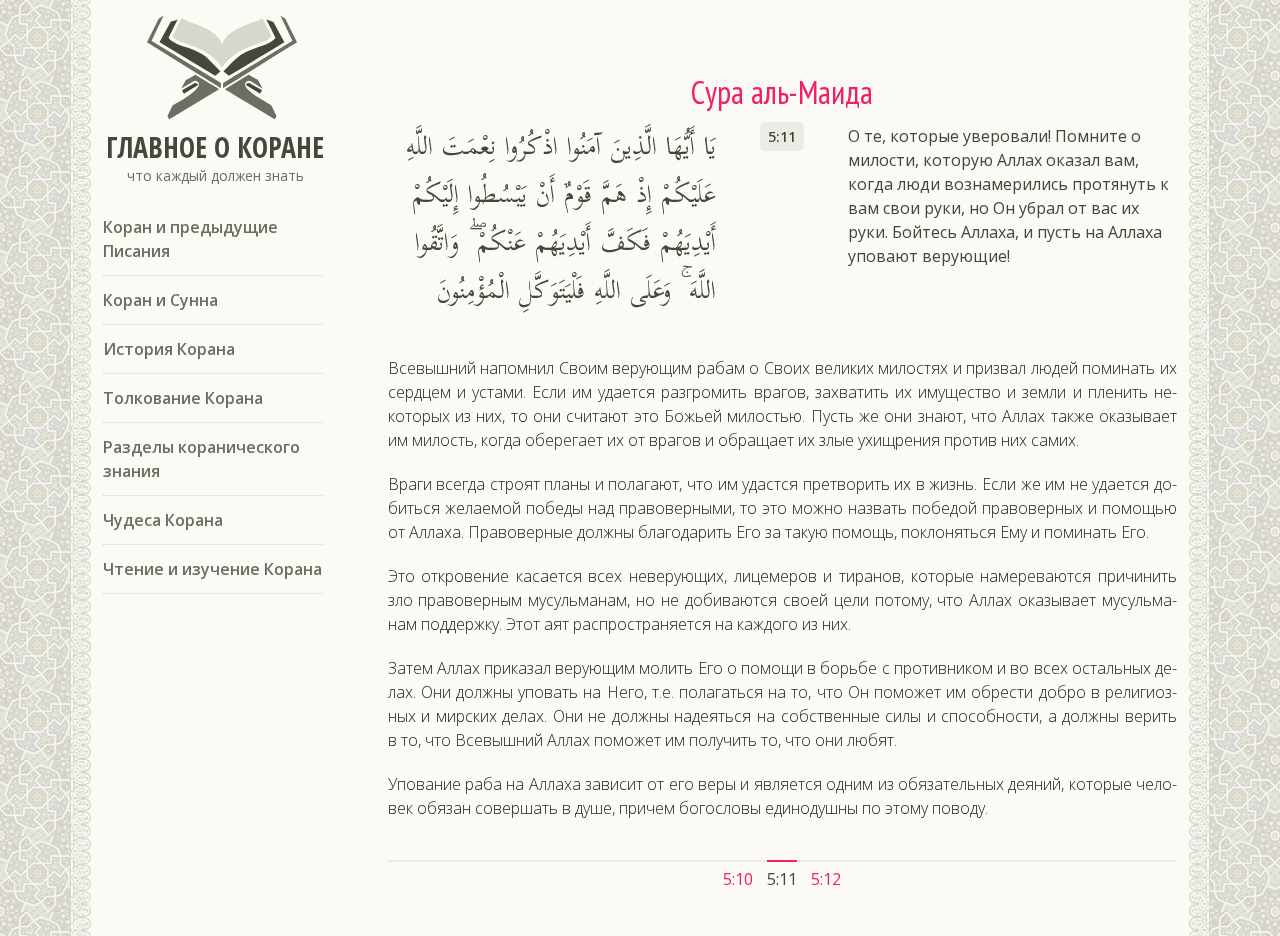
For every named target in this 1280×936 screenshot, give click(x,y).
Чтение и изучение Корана (212, 569)
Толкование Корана (183, 398)
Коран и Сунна (160, 300)
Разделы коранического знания (201, 459)
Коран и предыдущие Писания (190, 239)
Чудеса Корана (163, 520)
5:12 (826, 879)
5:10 (738, 879)
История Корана (169, 349)
